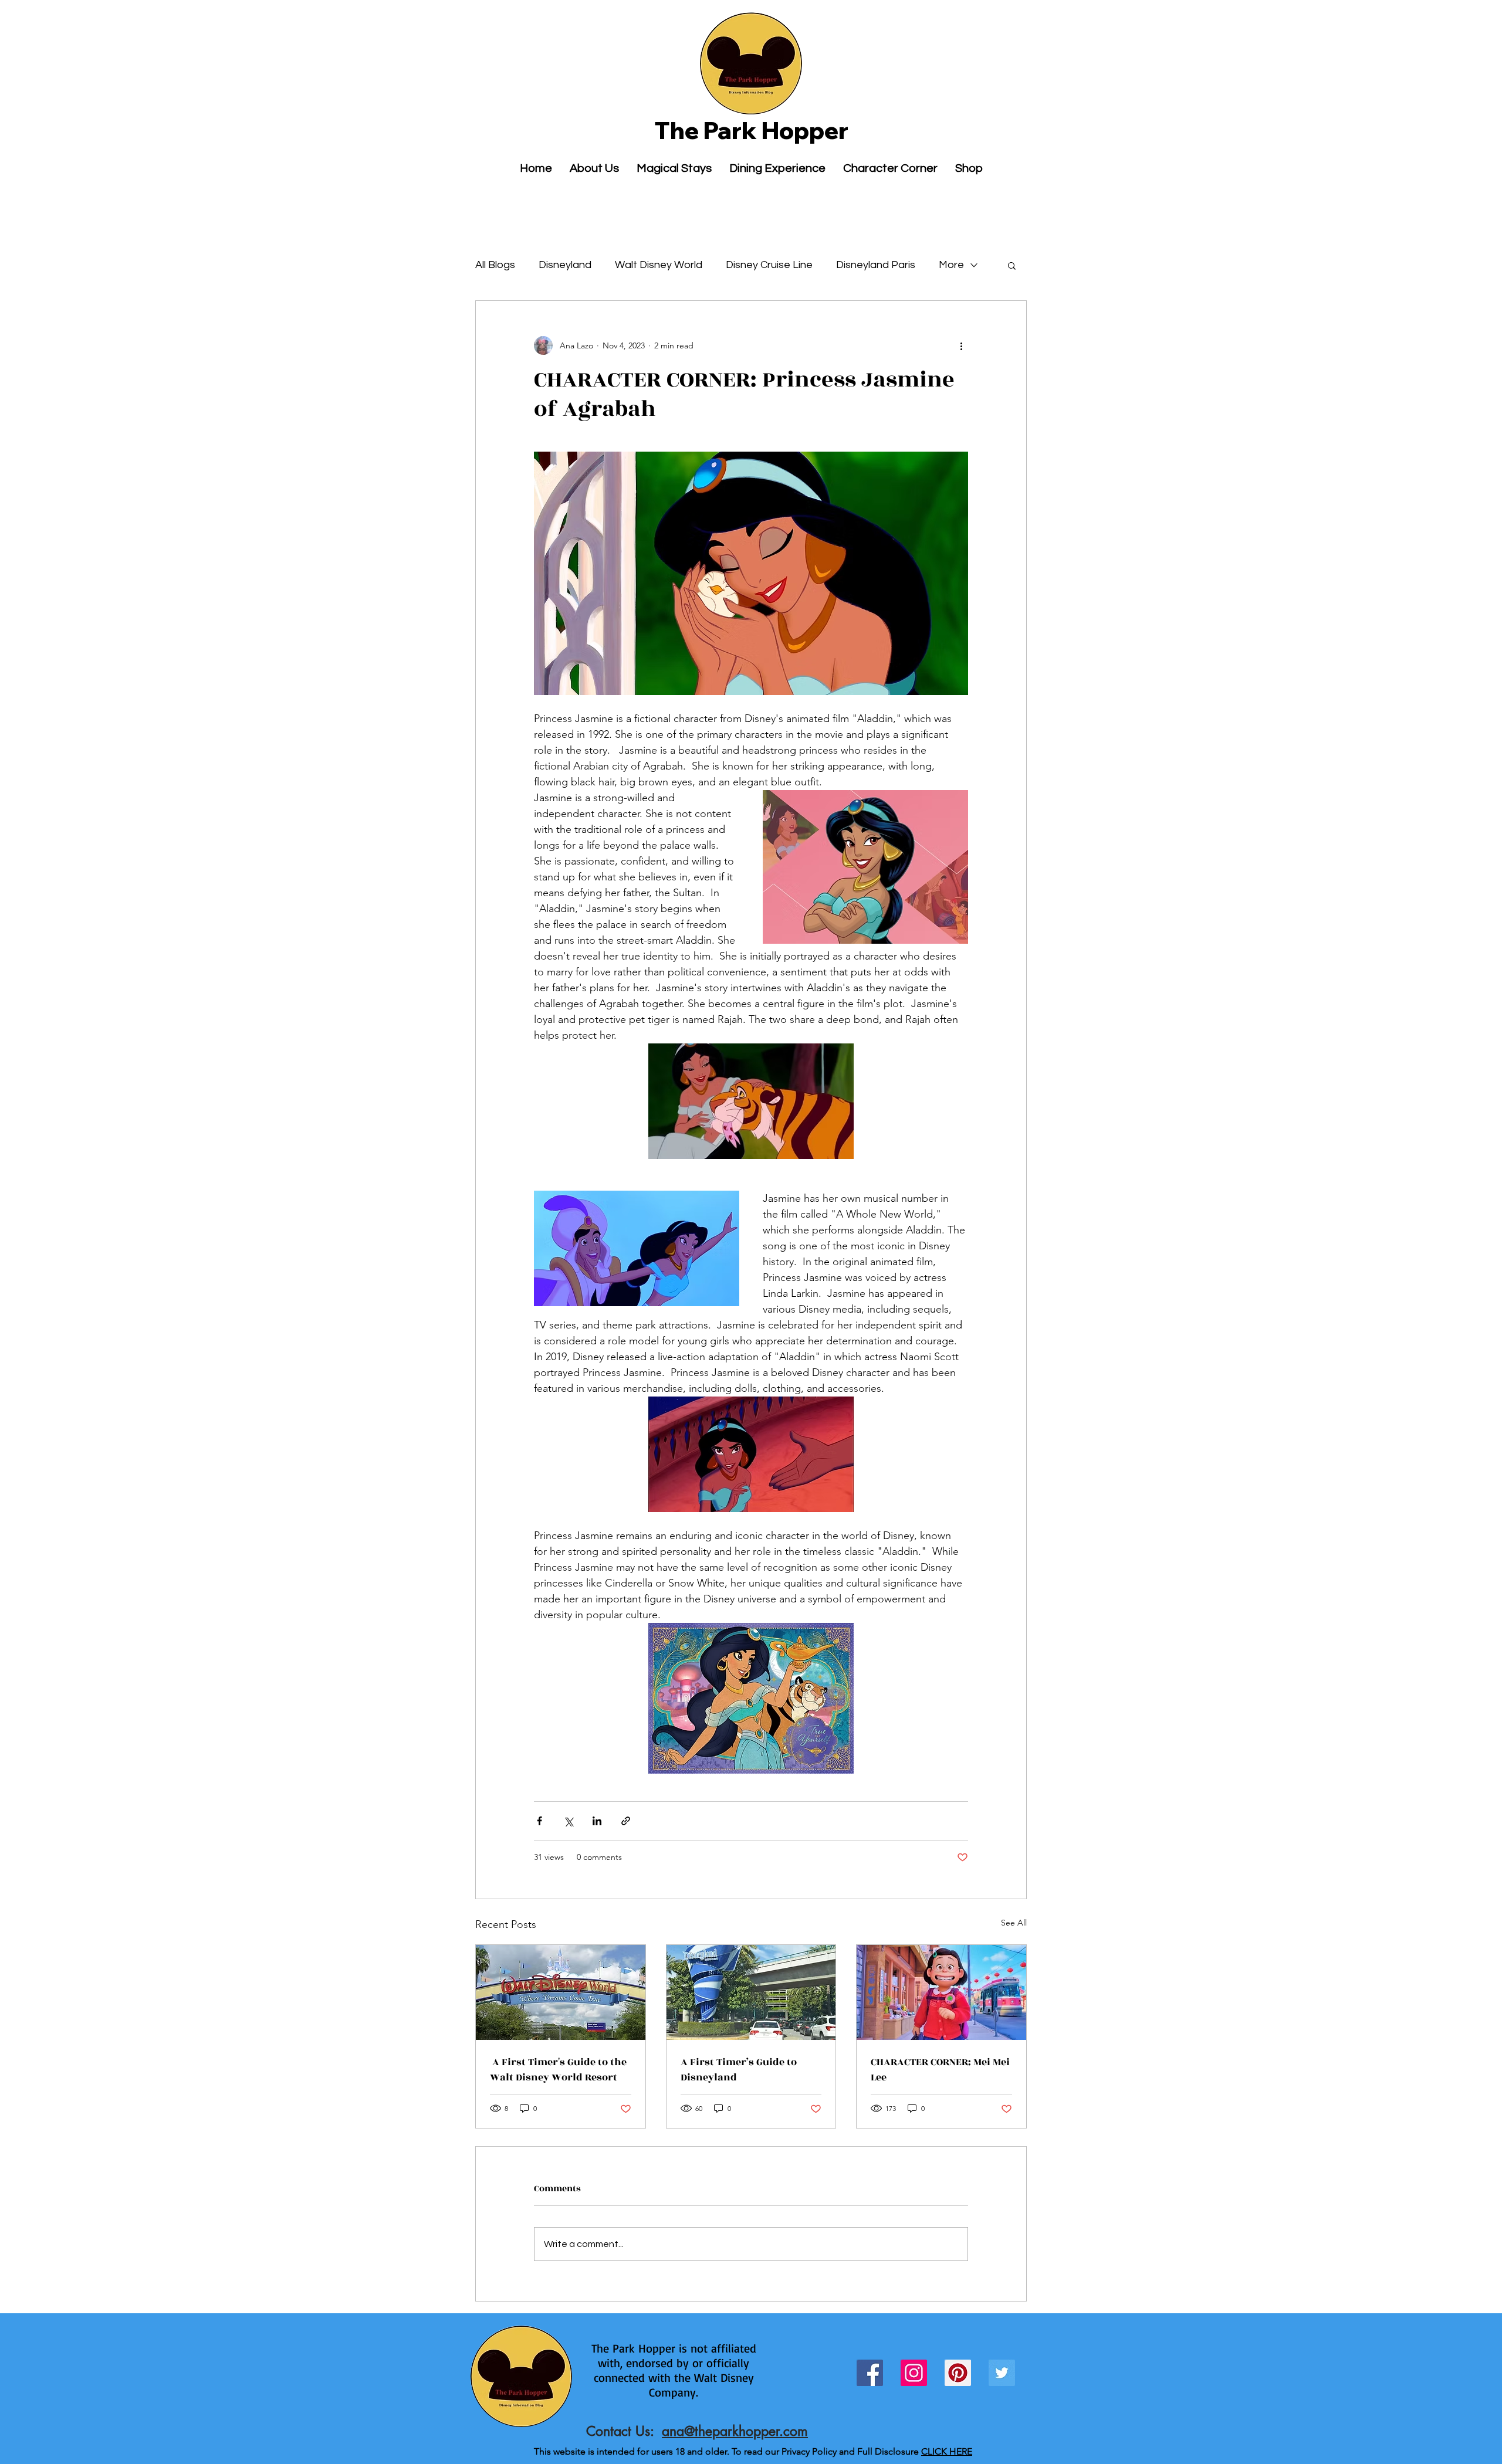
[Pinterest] (958, 2373)
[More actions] (961, 345)
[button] (1012, 265)
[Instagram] (914, 2373)
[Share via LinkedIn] (597, 1821)
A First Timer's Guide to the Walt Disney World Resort (558, 2070)
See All (1014, 1923)
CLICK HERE (947, 2451)
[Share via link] (626, 1821)
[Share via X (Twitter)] (568, 1821)
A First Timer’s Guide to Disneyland (739, 2070)
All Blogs (495, 265)
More (951, 265)
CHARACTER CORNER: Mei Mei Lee (940, 2070)
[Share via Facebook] (539, 1821)
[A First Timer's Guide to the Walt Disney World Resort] (561, 1992)
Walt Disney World (659, 265)
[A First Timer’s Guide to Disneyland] (751, 1992)
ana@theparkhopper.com (735, 2431)
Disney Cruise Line (769, 265)
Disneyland (565, 265)
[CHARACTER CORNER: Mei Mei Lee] (941, 1992)
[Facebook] (870, 2373)
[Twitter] (1002, 2373)
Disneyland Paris (876, 265)
